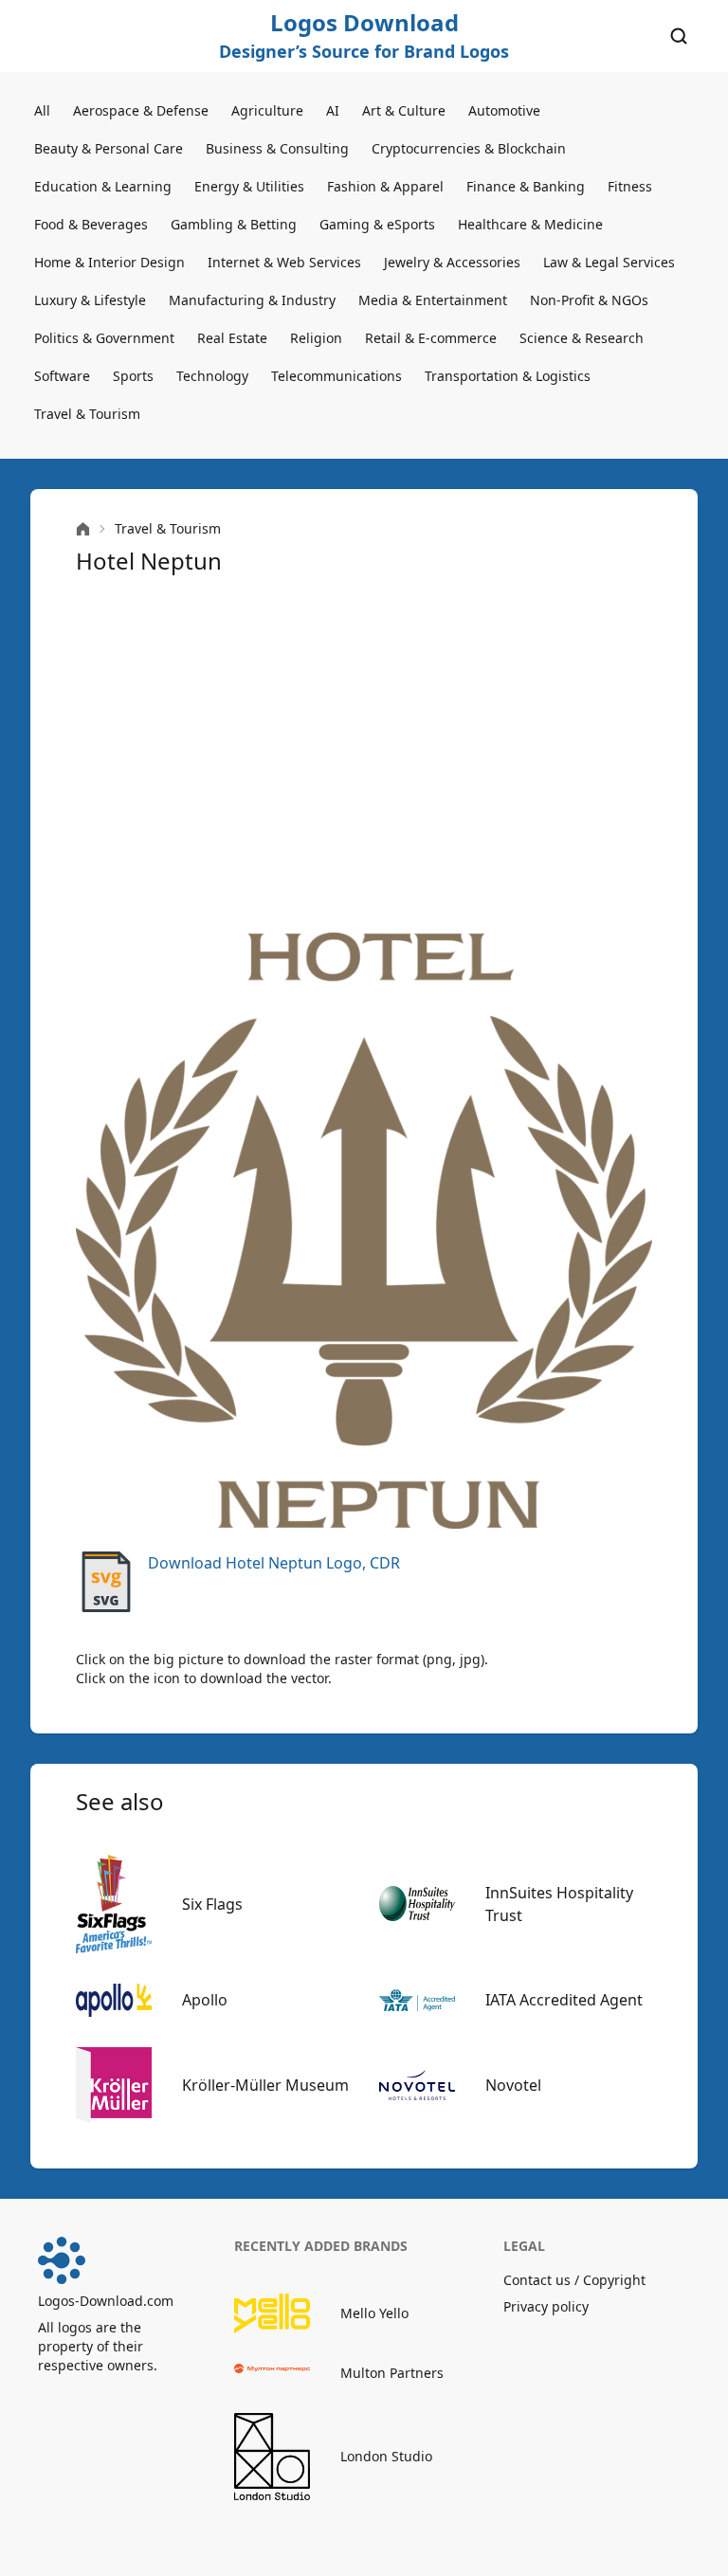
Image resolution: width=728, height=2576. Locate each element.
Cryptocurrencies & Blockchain (469, 148)
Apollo (205, 2000)
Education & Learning (103, 186)
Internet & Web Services (284, 262)
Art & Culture (404, 110)
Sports (133, 376)
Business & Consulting (277, 148)
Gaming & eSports (377, 224)
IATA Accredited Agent (564, 2000)
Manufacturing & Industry (252, 300)
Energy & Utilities (249, 186)
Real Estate (232, 338)
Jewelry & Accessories (452, 262)
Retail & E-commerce (431, 338)
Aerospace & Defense (141, 110)
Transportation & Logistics (508, 376)
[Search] (679, 36)
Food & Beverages (91, 224)
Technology (212, 376)
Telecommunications (337, 376)
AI (333, 110)
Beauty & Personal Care (109, 148)
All (42, 110)
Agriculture (267, 110)
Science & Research (582, 338)
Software (62, 376)
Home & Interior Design (109, 262)
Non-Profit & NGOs (589, 300)
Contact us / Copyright (574, 2280)
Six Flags (212, 1904)
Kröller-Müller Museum (265, 2085)
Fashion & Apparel (385, 186)
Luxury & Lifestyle (90, 300)
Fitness (630, 186)
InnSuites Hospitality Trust (559, 1904)
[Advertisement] (364, 754)
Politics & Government (104, 338)
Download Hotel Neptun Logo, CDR (274, 1563)
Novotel (513, 2085)
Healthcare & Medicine (530, 224)
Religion (316, 338)
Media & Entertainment (433, 300)
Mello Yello (374, 2313)
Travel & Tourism (87, 414)
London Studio (386, 2456)
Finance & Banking (526, 186)
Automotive (504, 110)
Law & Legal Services (609, 262)
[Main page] (83, 529)
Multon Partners (392, 2373)
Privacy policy (546, 2306)
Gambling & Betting (234, 224)
